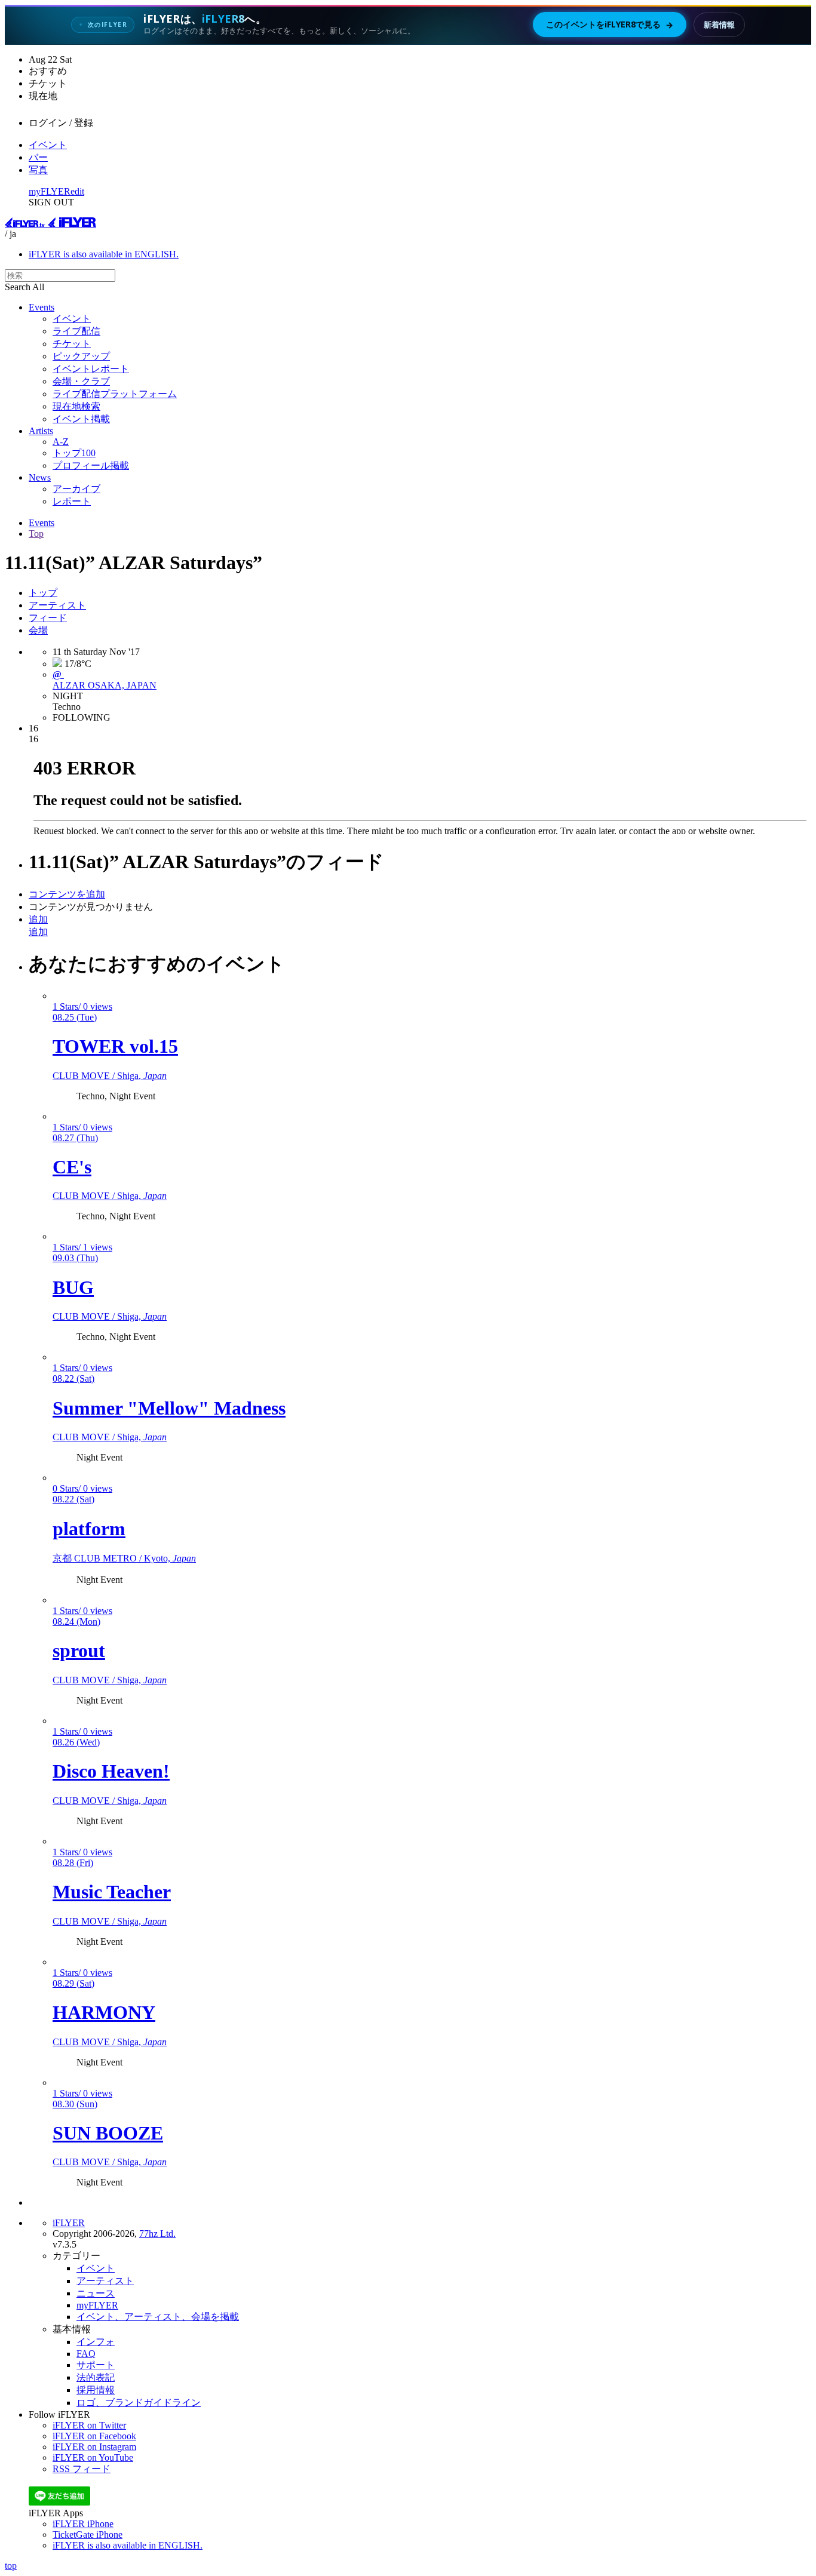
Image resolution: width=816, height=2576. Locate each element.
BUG (73, 1287)
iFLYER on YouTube (93, 2457)
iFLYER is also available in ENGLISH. (104, 254)
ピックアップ (81, 356)
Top (36, 534)
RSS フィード (82, 2469)
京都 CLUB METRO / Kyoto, (124, 1558)
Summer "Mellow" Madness (169, 1408)
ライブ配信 (76, 331)
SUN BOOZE (108, 2133)
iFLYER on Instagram (94, 2447)
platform (89, 1529)
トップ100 (74, 453)
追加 (38, 919)
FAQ (86, 2354)
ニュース (96, 2293)
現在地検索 (76, 406)
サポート (96, 2365)
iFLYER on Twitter (89, 2425)
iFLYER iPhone (83, 2524)
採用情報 (96, 2390)
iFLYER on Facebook (94, 2436)
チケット (72, 344)
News (40, 477)
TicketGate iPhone (88, 2534)
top (11, 2566)
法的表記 (96, 2377)
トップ (43, 593)
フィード (48, 618)
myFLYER (50, 191)
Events (42, 307)
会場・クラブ (81, 381)
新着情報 (719, 24)
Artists (41, 431)
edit (77, 191)
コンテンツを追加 (67, 894)
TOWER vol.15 (115, 1046)
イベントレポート (91, 369)
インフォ (96, 2342)
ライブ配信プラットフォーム (115, 394)
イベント (48, 145)
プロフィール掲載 (91, 465)
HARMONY (104, 2012)
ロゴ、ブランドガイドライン (139, 2403)
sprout (79, 1650)
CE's (72, 1167)
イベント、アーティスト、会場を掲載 (158, 2317)
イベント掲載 (81, 419)
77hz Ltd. (157, 2234)
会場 (38, 630)
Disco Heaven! (111, 1771)
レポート (72, 501)
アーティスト (57, 605)
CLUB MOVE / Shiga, (110, 1076)
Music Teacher (112, 1892)
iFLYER (69, 2223)
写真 (38, 170)
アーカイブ (76, 489)
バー (38, 157)
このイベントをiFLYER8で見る (610, 24)
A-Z (61, 442)
